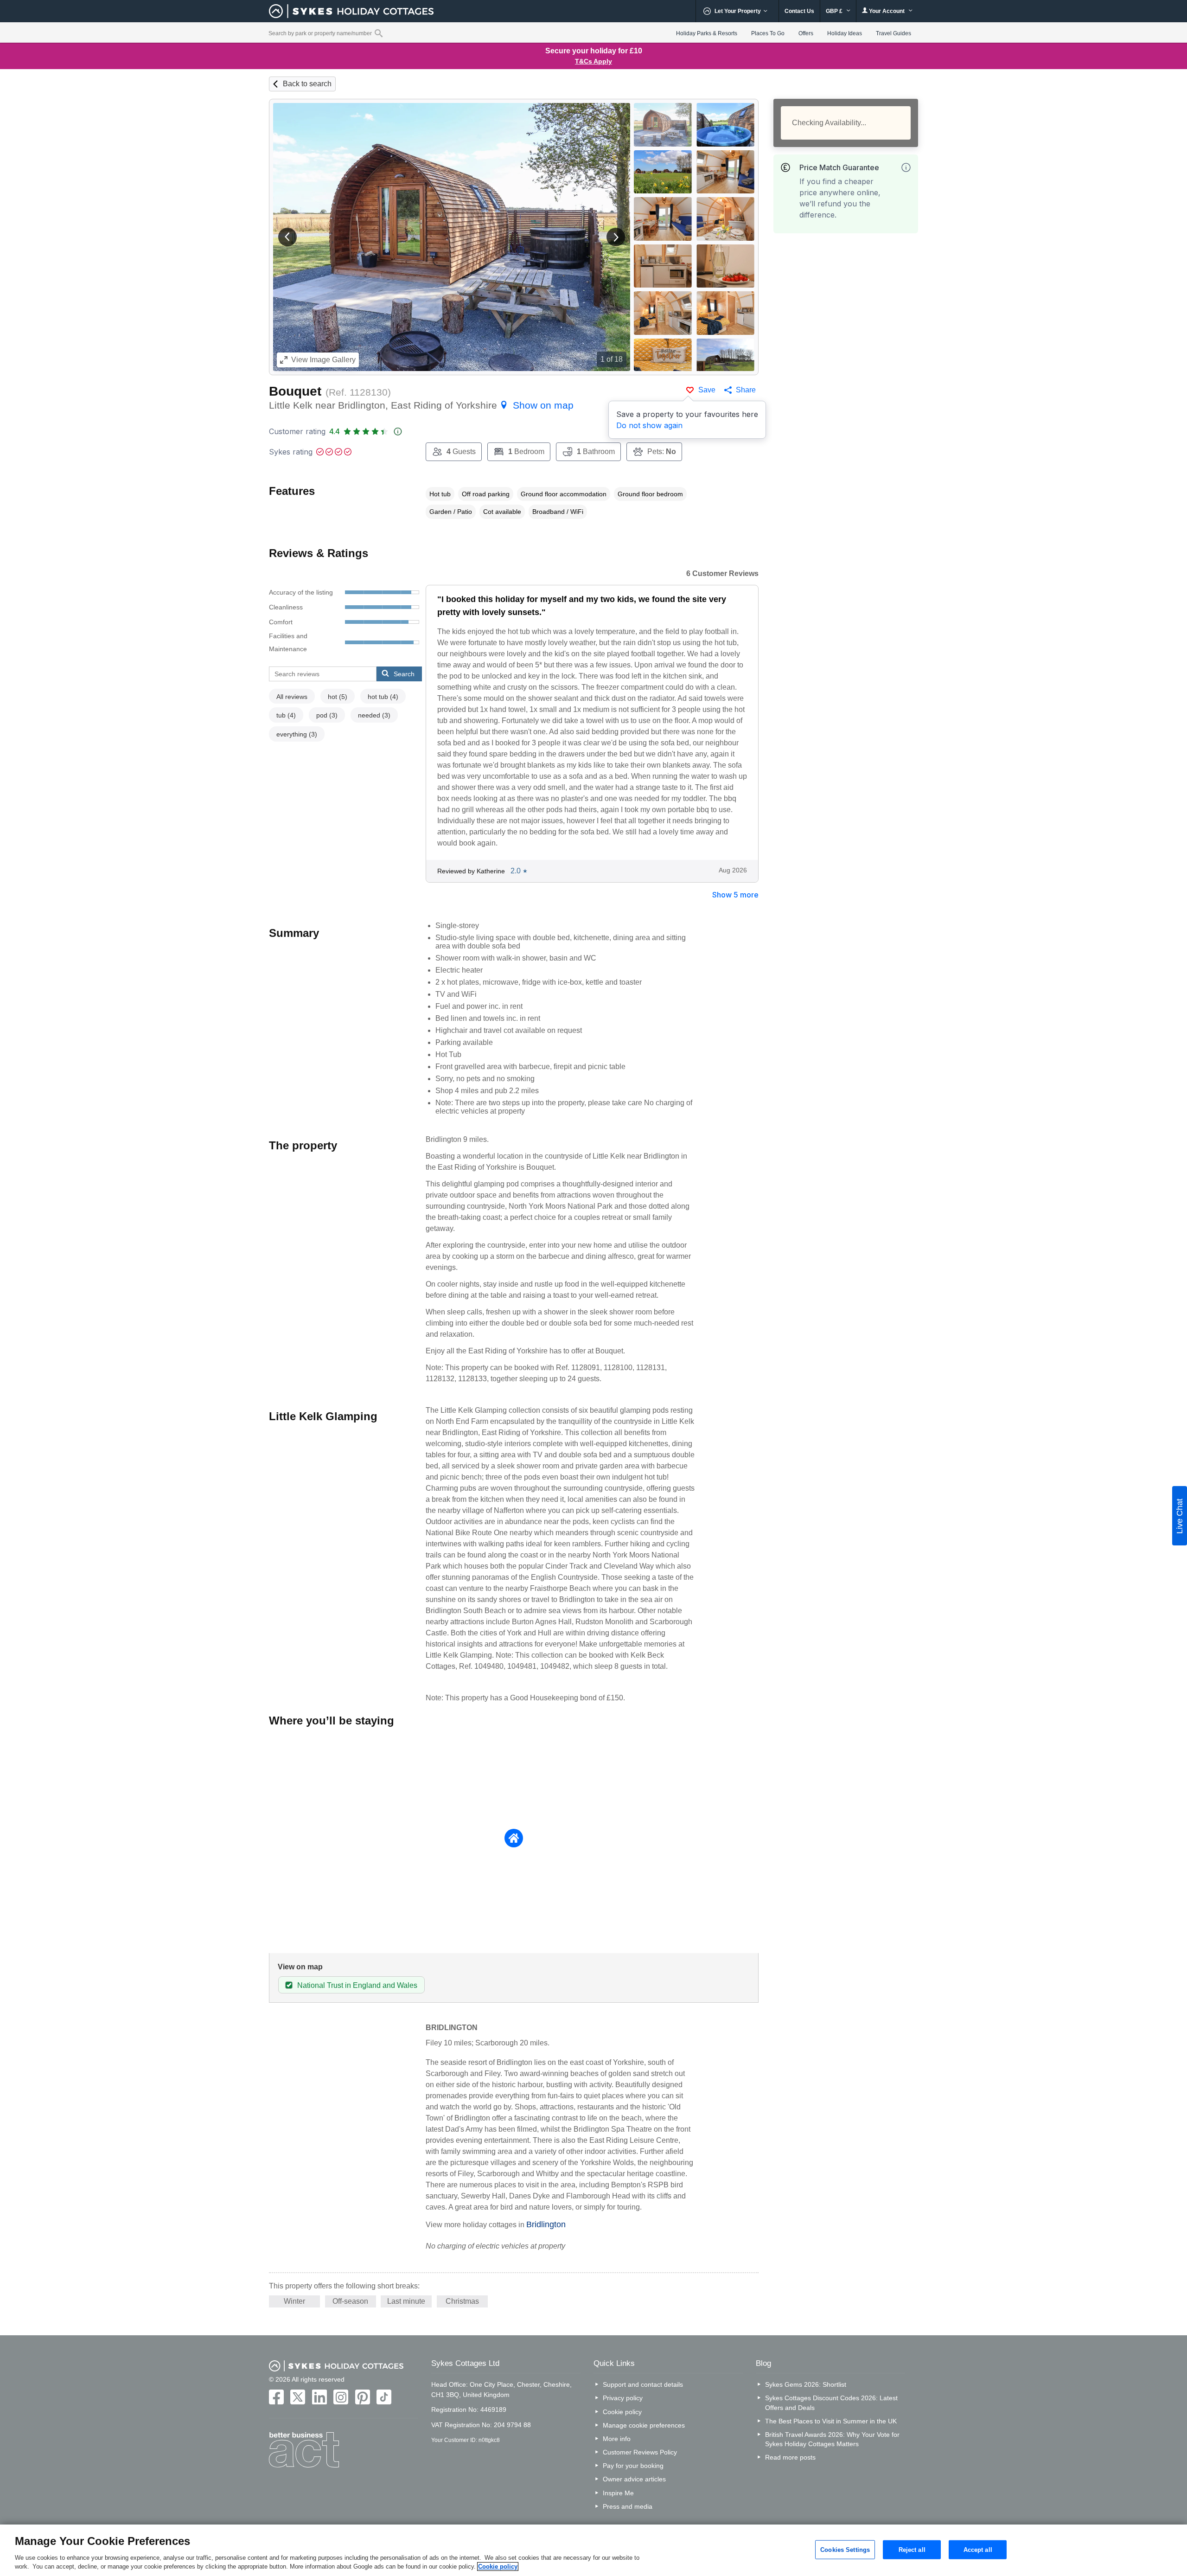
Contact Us (799, 11)
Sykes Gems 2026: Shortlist (806, 2384)
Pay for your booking (633, 2466)
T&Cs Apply (593, 61)
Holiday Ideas (845, 33)
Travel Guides (893, 33)
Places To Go (768, 33)
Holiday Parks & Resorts (707, 33)
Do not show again (649, 425)
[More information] (906, 167)
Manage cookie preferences (644, 2425)
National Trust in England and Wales (357, 1985)
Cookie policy (622, 2412)
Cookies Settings (845, 2549)
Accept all (978, 2549)
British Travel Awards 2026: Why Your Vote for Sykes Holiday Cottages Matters (832, 2439)
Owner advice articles (634, 2479)
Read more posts (790, 2457)
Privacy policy (623, 2398)
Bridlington (546, 2224)
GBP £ (835, 11)
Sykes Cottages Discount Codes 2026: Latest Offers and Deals (831, 2403)
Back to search (307, 84)
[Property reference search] (379, 33)
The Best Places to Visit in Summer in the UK (831, 2421)
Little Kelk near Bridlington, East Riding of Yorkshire (421, 405)
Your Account (887, 11)
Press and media (628, 2506)
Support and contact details (643, 2384)
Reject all (912, 2549)
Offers (806, 33)
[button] (287, 237)
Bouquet (295, 391)
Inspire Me (618, 2493)
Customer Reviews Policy (640, 2452)
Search (404, 674)
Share (746, 390)
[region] (593, 2550)
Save (707, 390)
